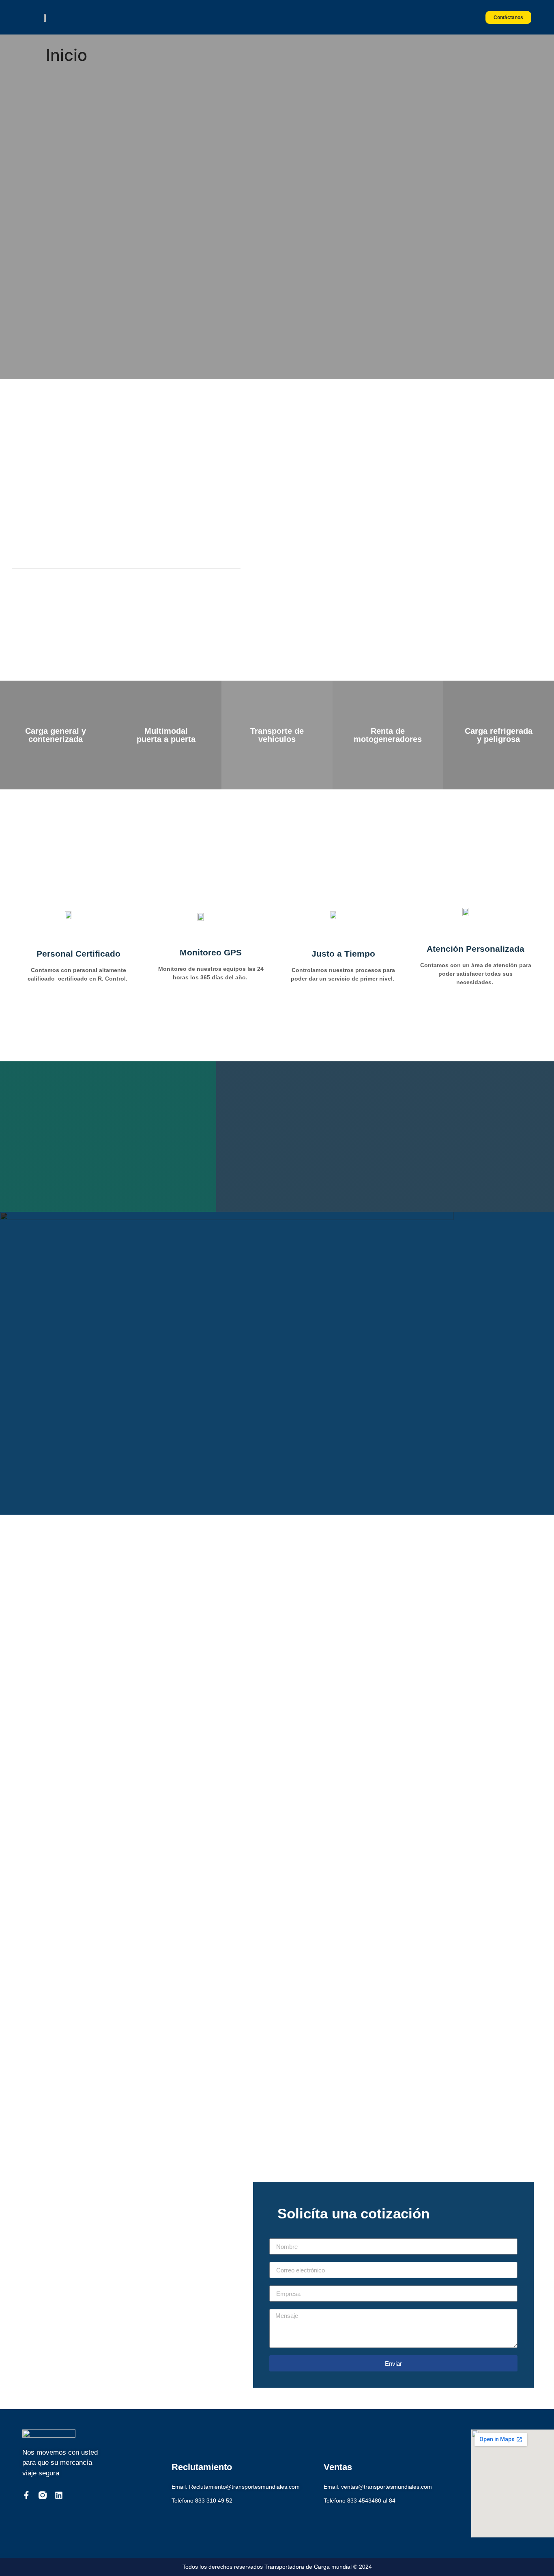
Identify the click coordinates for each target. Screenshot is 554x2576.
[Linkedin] (59, 2495)
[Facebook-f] (26, 2495)
